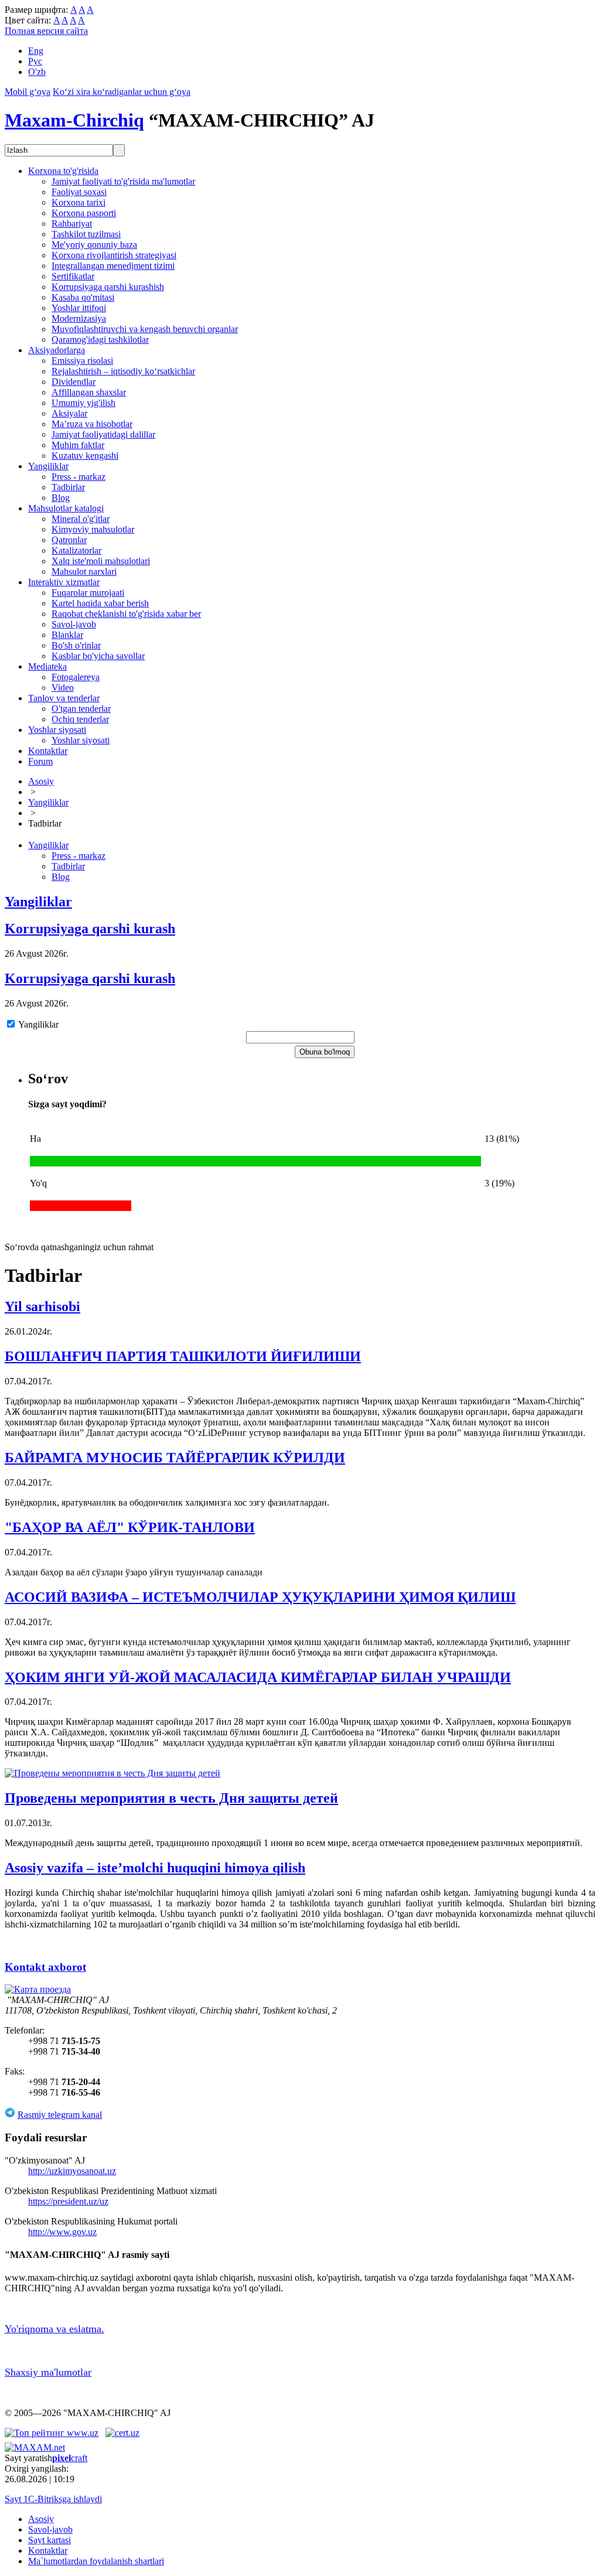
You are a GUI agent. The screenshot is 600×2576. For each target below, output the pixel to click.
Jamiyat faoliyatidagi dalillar (103, 434)
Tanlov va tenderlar (64, 698)
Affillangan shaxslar (89, 392)
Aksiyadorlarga (57, 350)
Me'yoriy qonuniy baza (94, 245)
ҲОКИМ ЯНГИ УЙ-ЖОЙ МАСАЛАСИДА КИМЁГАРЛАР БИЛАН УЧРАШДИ (258, 1677)
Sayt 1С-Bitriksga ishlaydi (53, 2499)
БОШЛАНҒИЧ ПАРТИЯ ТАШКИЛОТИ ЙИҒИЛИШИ (183, 1356)
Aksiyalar (69, 413)
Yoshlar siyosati (57, 730)
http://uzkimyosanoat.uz (72, 2171)
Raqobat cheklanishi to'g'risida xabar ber (126, 614)
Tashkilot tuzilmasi (86, 234)
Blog (61, 498)
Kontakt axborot (45, 1967)
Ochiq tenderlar (80, 719)
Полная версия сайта (46, 31)
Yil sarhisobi (42, 1306)
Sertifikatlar (73, 276)
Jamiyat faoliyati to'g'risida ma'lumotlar (123, 181)
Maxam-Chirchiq (74, 120)
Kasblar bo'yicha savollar (98, 656)
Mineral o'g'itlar (81, 519)
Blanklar (67, 635)
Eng (36, 51)
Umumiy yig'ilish (83, 403)
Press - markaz (79, 477)
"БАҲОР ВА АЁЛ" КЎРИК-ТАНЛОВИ (130, 1527)
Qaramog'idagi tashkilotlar (100, 340)
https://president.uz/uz (68, 2201)
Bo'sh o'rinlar (76, 645)
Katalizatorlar (76, 550)
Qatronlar (69, 540)
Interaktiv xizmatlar (64, 582)
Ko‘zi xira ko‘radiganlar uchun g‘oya (122, 92)
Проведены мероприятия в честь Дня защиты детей (171, 1798)
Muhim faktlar (78, 445)
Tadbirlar (68, 487)
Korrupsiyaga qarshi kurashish (108, 287)
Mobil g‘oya (28, 92)
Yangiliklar (48, 466)
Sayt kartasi (50, 2540)
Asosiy (41, 781)
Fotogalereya (76, 677)
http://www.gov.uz (62, 2232)
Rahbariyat (72, 224)
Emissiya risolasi (82, 361)
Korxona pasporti (84, 213)
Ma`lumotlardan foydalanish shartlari (96, 2561)
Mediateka (47, 666)
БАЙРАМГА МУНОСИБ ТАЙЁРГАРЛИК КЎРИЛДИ (175, 1458)
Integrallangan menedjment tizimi (113, 266)
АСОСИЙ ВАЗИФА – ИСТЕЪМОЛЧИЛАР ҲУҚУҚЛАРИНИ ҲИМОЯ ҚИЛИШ (260, 1597)
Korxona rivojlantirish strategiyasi (114, 255)
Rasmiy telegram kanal (60, 2115)
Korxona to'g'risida (63, 171)
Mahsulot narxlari (84, 572)
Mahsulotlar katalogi (66, 508)
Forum (40, 761)
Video (63, 687)
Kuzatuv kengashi (85, 456)
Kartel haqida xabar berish (100, 603)
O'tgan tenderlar (81, 709)
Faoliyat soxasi (79, 192)
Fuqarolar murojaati (88, 593)
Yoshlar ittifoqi (79, 308)
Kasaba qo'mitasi (83, 297)
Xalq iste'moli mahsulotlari (101, 561)
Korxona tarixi (79, 202)
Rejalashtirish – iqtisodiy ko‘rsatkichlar (123, 371)
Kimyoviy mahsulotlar (93, 529)
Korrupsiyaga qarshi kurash (90, 929)
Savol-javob (74, 624)
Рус (35, 61)
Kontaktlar (48, 751)
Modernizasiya (79, 318)
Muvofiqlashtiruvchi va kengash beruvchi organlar (145, 329)
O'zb (37, 72)
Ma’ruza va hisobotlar (92, 424)
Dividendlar (74, 382)
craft (70, 2458)
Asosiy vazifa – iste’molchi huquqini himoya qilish (155, 1868)
